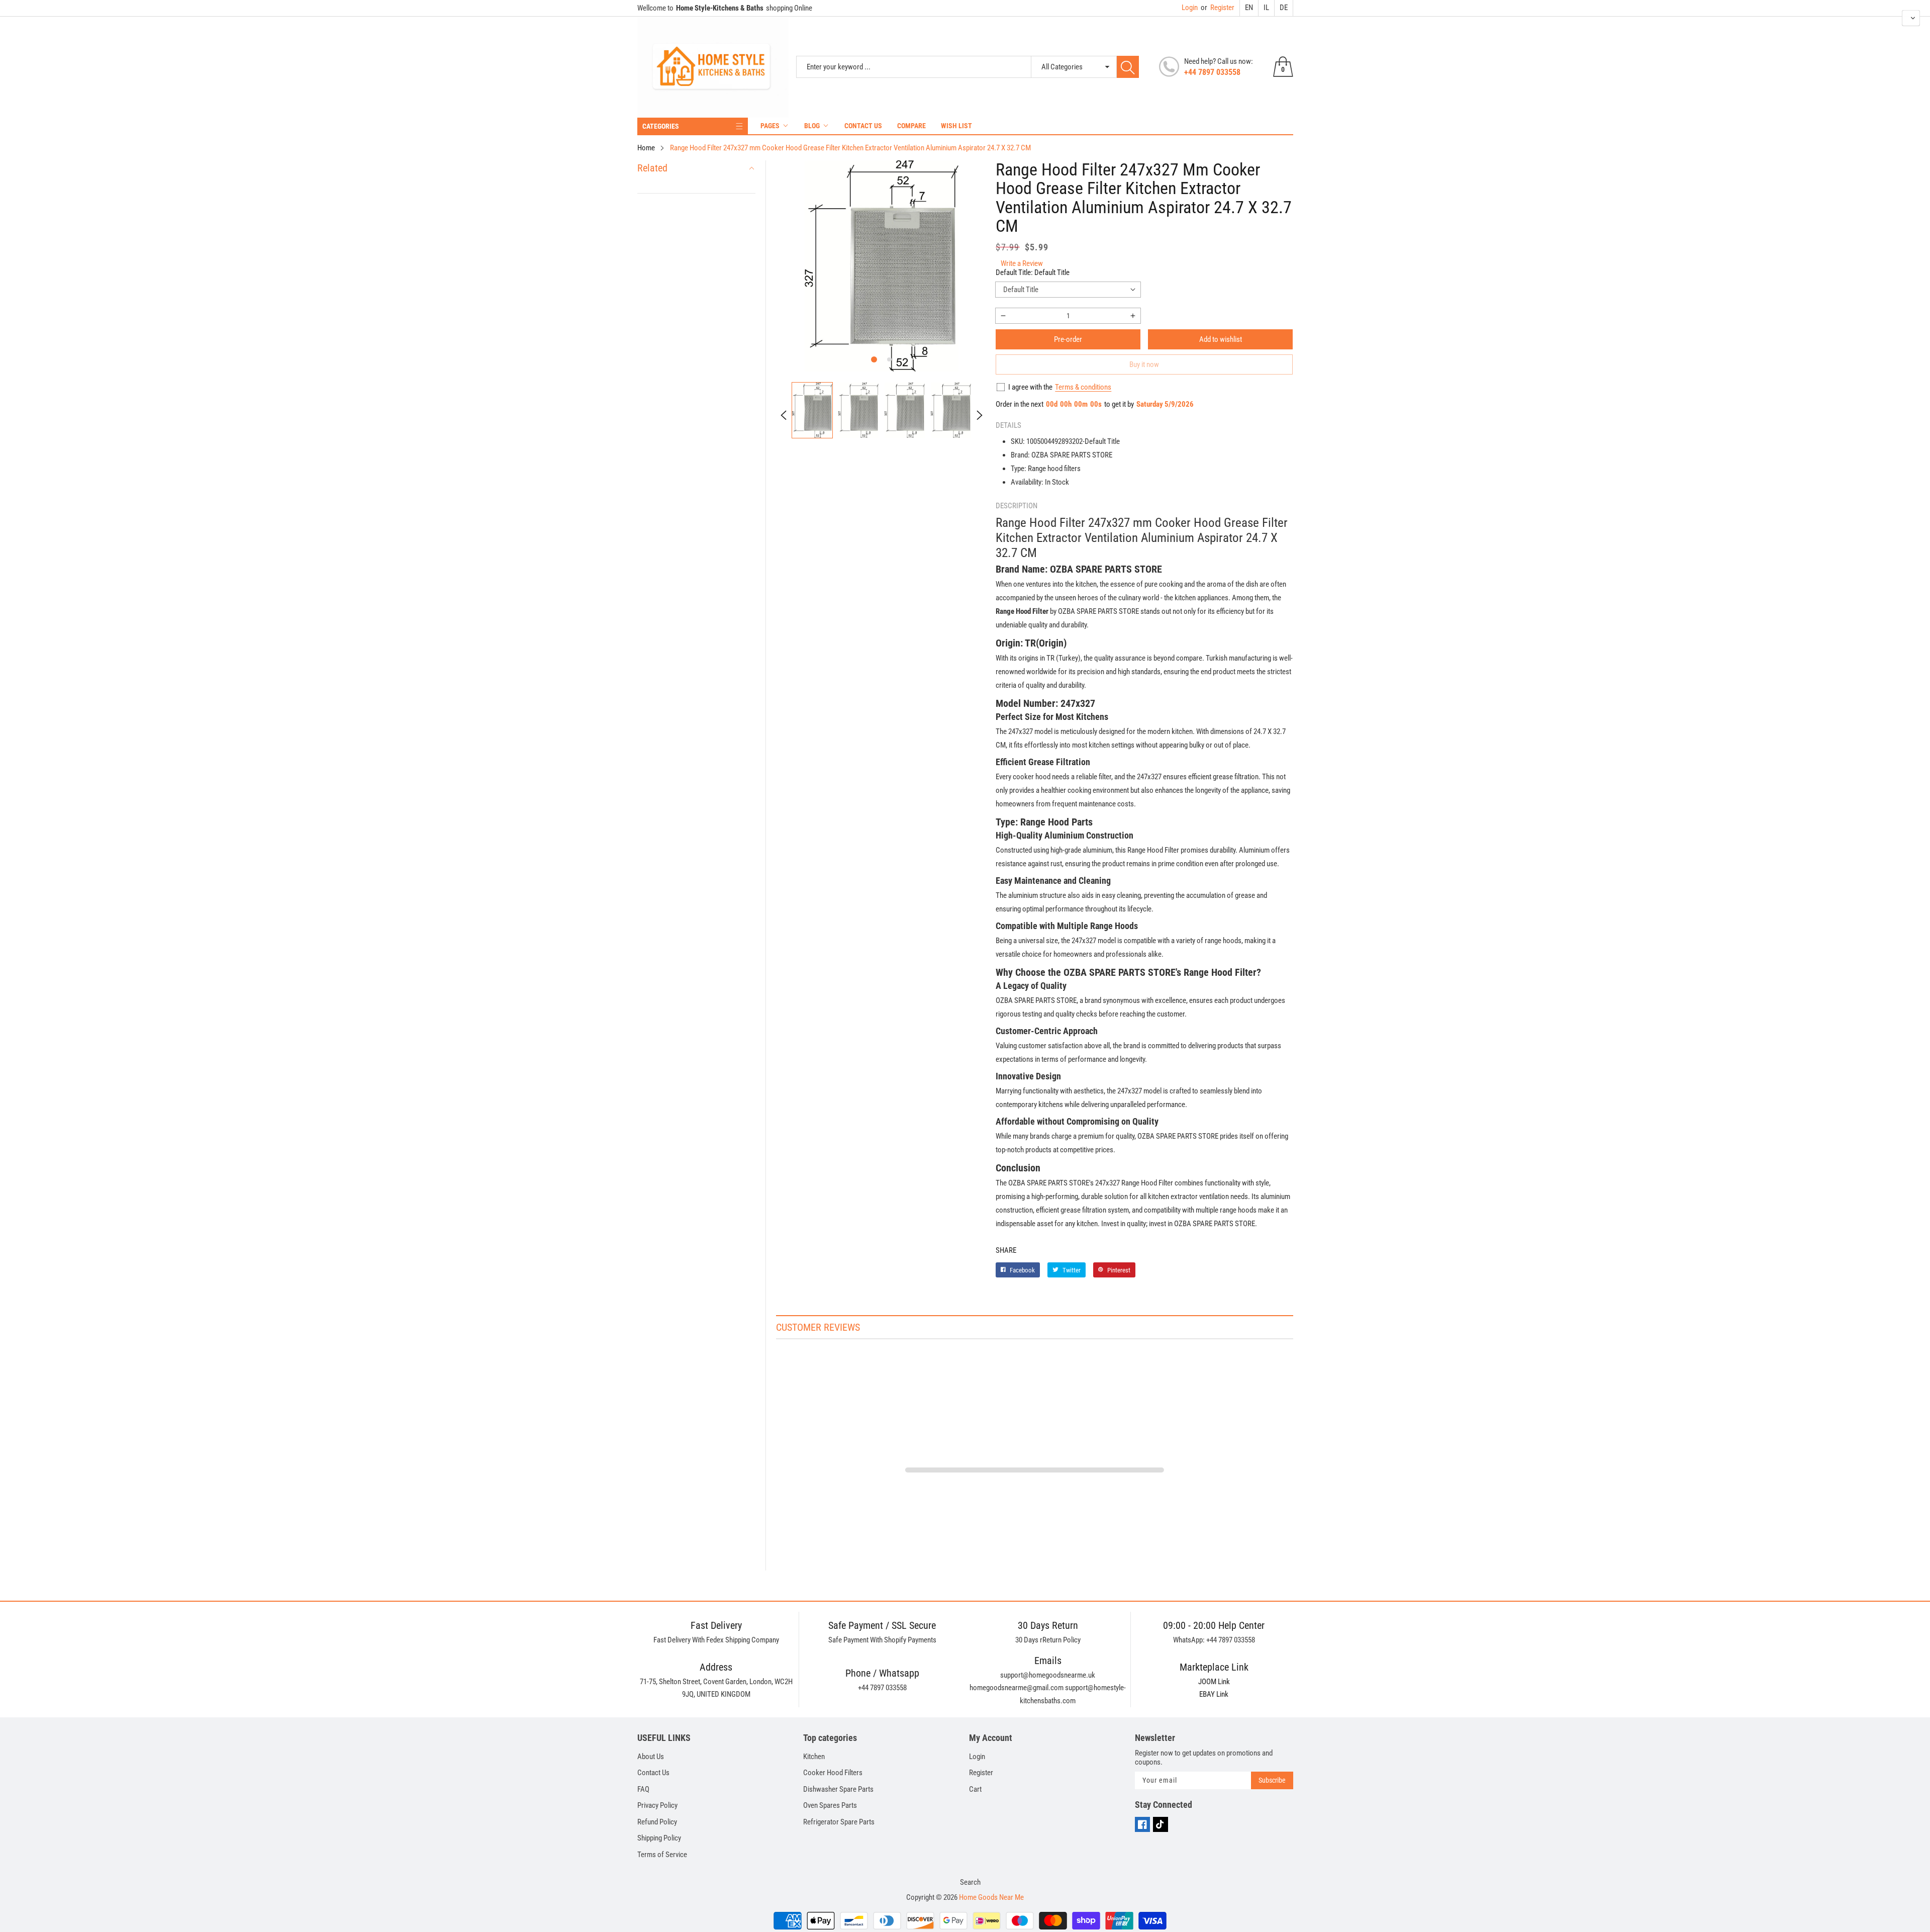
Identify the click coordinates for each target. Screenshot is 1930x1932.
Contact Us (863, 126)
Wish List (956, 126)
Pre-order (1068, 339)
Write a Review (1022, 263)
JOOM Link (1214, 1682)
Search (970, 1882)
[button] (874, 359)
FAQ (643, 1789)
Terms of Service (662, 1855)
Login (1190, 8)
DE (1284, 8)
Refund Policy (657, 1822)
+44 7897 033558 (1212, 72)
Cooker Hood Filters (833, 1773)
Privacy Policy (657, 1805)
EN (1249, 8)
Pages (770, 126)
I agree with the (1030, 387)
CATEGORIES (661, 126)
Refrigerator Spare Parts (839, 1822)
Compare (911, 126)
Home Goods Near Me (991, 1897)
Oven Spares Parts (830, 1805)
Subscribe (1272, 1780)
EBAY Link (1214, 1694)
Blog (812, 126)
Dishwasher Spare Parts (838, 1789)
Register (1218, 8)
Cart (975, 1789)
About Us (651, 1757)
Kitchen (814, 1757)
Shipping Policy (659, 1838)
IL (1266, 8)
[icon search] (1128, 67)
